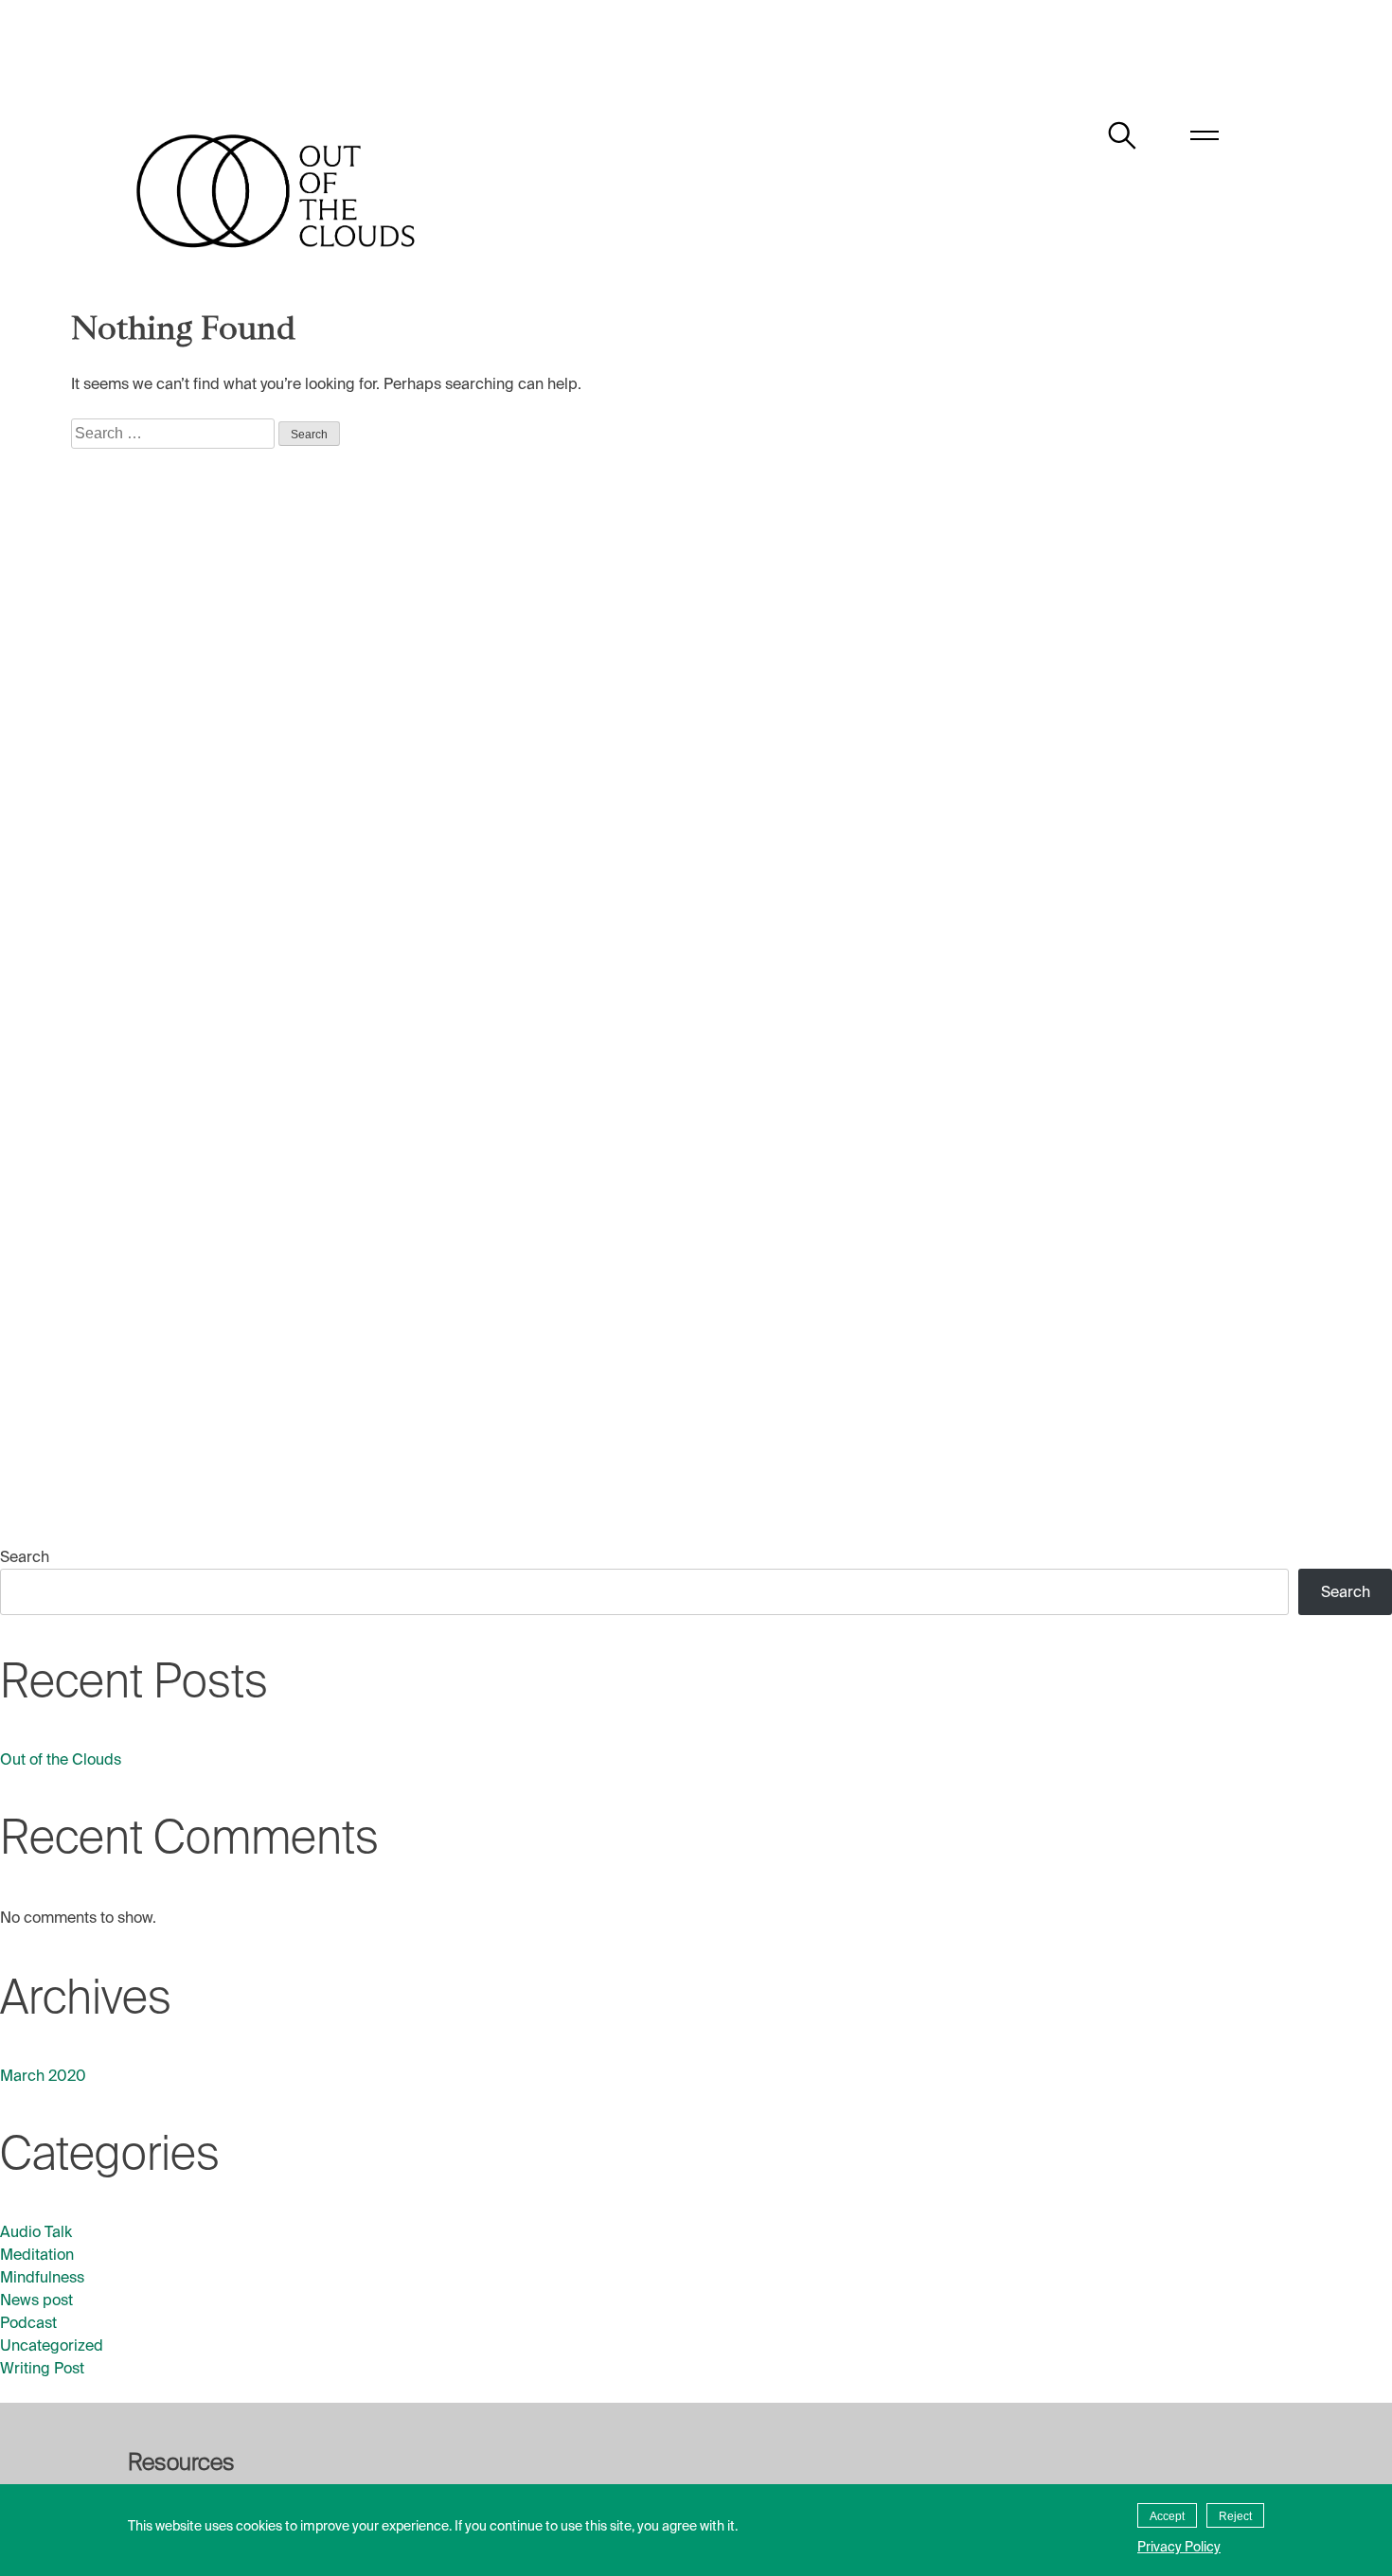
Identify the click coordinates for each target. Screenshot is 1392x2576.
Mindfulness (42, 2277)
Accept (1167, 2516)
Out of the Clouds (61, 1759)
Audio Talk (36, 2232)
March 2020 (43, 2076)
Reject (1235, 2516)
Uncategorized (52, 2345)
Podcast (28, 2323)
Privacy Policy (1179, 2547)
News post (36, 2300)
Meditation (37, 2255)
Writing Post (42, 2368)
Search (25, 1557)
